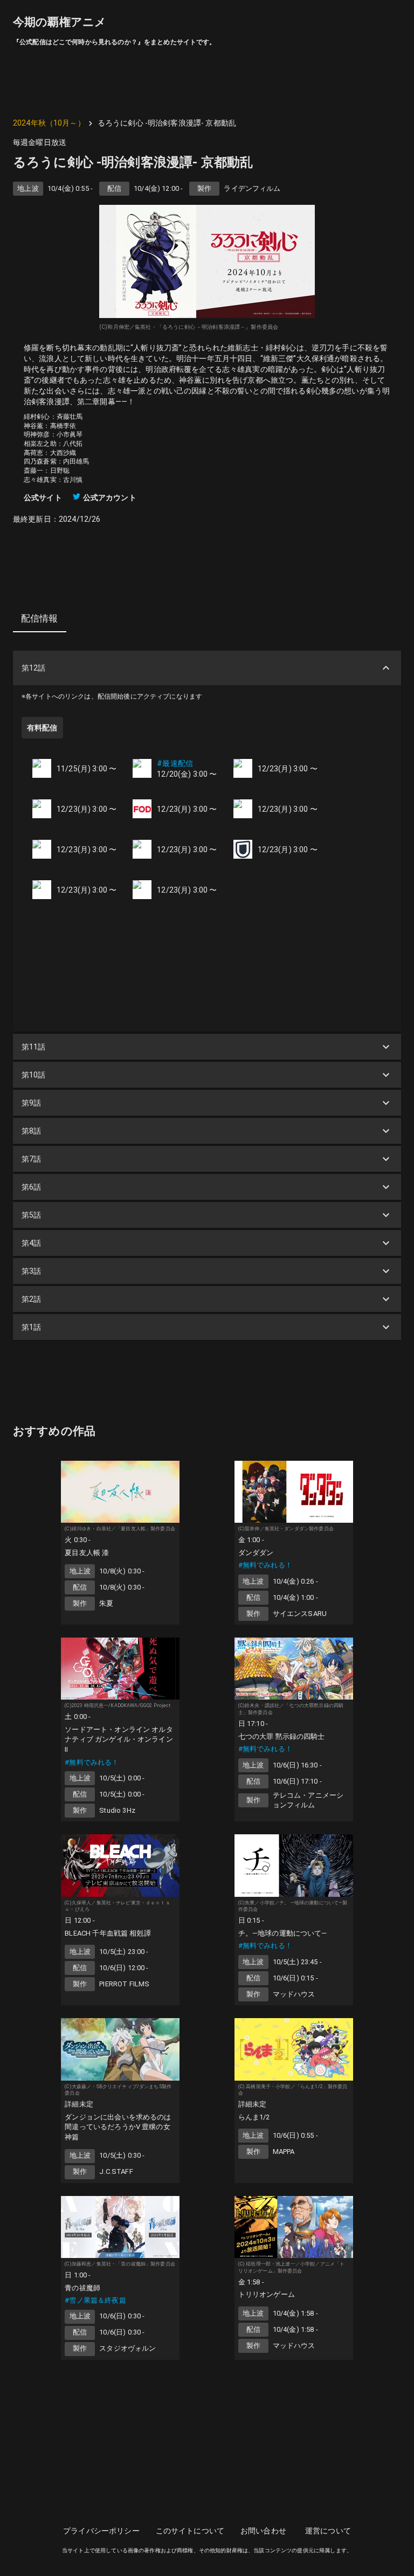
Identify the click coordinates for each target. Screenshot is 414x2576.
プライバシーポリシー (101, 2531)
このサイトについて (190, 2531)
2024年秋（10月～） (49, 123)
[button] (207, 668)
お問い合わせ (263, 2531)
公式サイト (43, 498)
